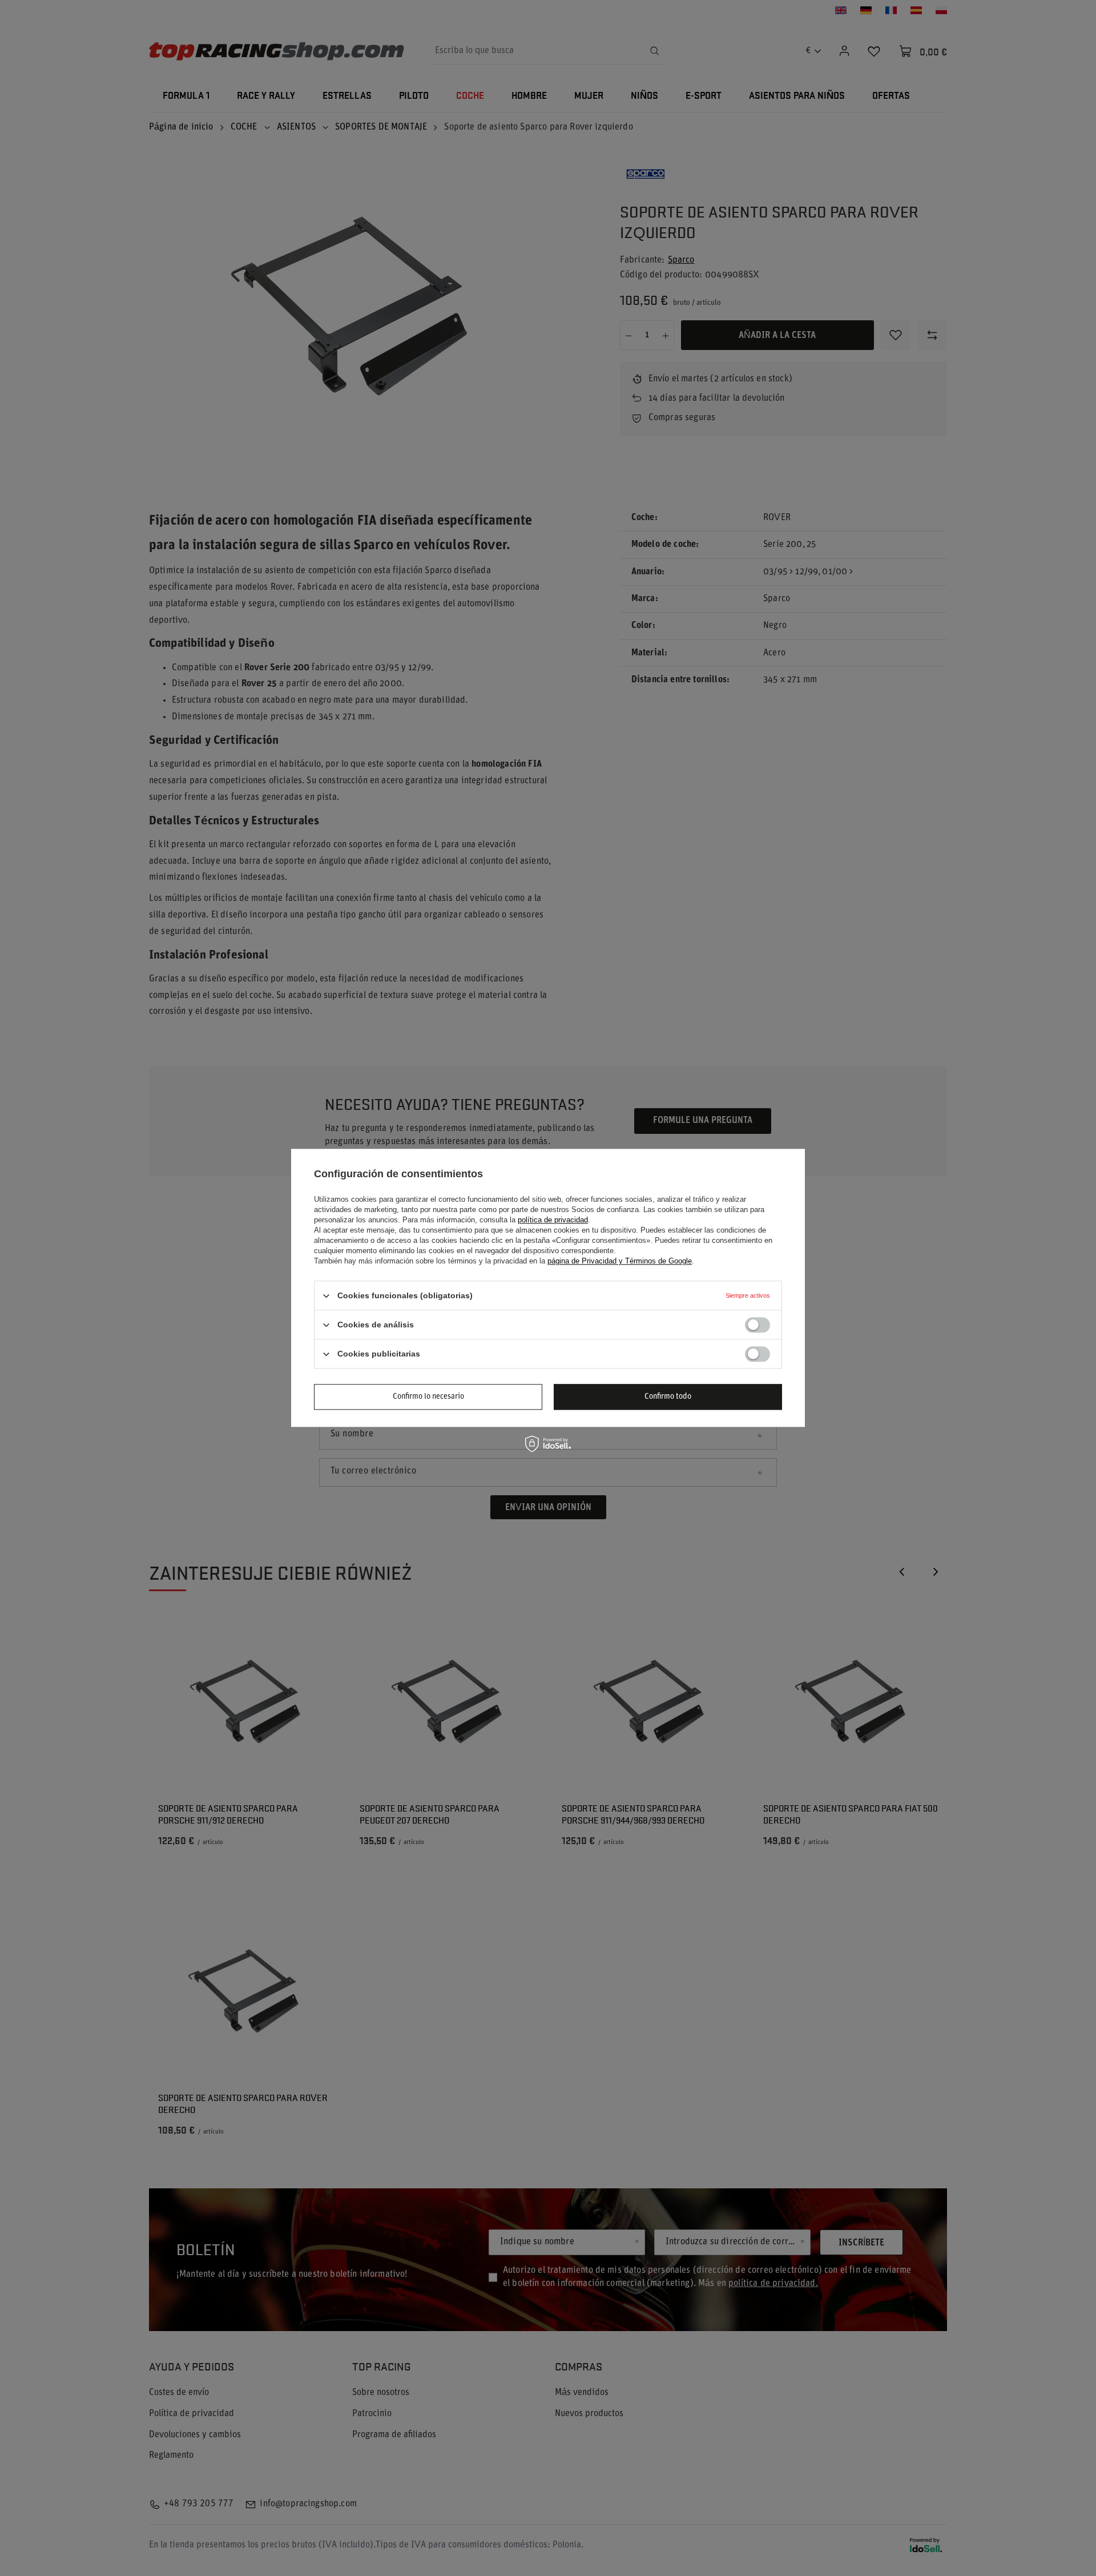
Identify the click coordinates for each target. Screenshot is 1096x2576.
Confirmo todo (668, 1397)
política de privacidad (553, 1220)
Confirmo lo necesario (428, 1397)
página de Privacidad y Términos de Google (620, 1261)
